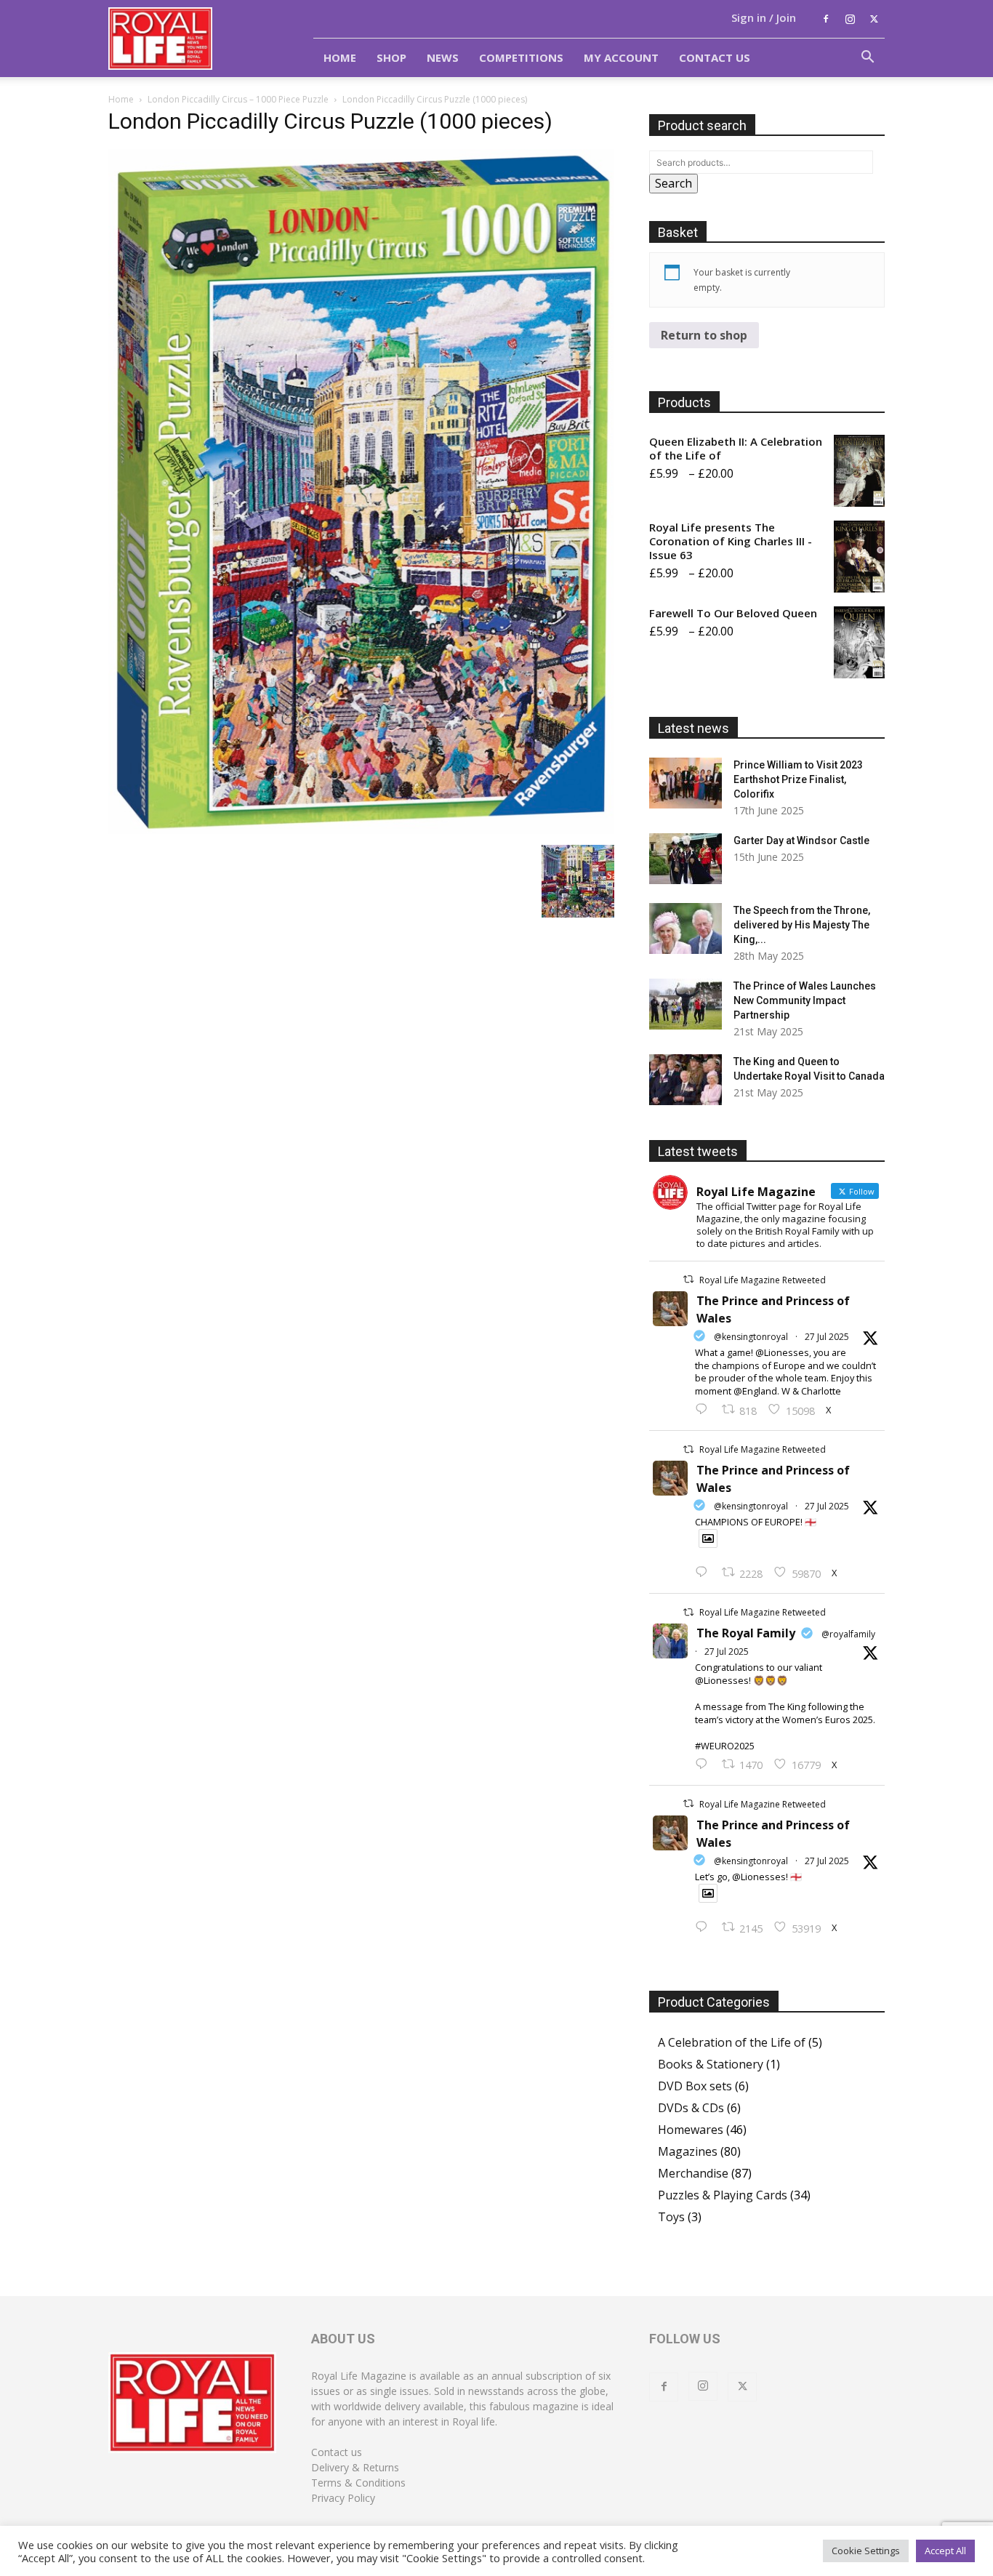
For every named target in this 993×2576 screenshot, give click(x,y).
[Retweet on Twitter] (688, 1279)
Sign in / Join (764, 17)
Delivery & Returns (355, 2467)
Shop (391, 57)
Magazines (688, 2151)
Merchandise (693, 2173)
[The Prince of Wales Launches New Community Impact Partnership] (686, 1004)
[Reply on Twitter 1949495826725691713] (705, 1927)
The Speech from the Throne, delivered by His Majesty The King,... (802, 925)
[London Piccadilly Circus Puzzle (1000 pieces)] (361, 830)
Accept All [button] (945, 2551)
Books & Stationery (711, 2064)
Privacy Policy (343, 2498)
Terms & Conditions (358, 2483)
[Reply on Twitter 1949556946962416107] (705, 1410)
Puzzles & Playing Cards (723, 2195)
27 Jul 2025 (827, 1337)
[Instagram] (850, 19)
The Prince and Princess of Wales (773, 1309)
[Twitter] (874, 19)
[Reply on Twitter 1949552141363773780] (705, 1573)
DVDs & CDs (691, 2108)
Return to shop (704, 335)
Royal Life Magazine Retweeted (763, 1280)
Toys (671, 2217)
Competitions (521, 57)
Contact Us (715, 57)
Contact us (337, 2452)
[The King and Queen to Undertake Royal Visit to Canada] (686, 1080)
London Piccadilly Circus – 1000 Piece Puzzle (238, 99)
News (443, 57)
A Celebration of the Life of (732, 2042)
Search (674, 183)
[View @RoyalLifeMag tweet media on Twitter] (708, 1538)
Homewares (691, 2130)
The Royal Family (746, 1633)
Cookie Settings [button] (866, 2551)
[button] (867, 58)
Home (340, 57)
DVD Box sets (695, 2086)
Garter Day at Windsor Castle (801, 840)
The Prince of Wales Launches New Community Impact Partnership (805, 1000)
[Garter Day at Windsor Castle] (686, 859)
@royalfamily (848, 1634)
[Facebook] (826, 19)
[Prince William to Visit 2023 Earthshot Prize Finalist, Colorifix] (686, 783)
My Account (621, 57)
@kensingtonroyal (751, 1337)
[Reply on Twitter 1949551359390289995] (705, 1765)
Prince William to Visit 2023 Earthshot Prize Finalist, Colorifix (798, 779)
